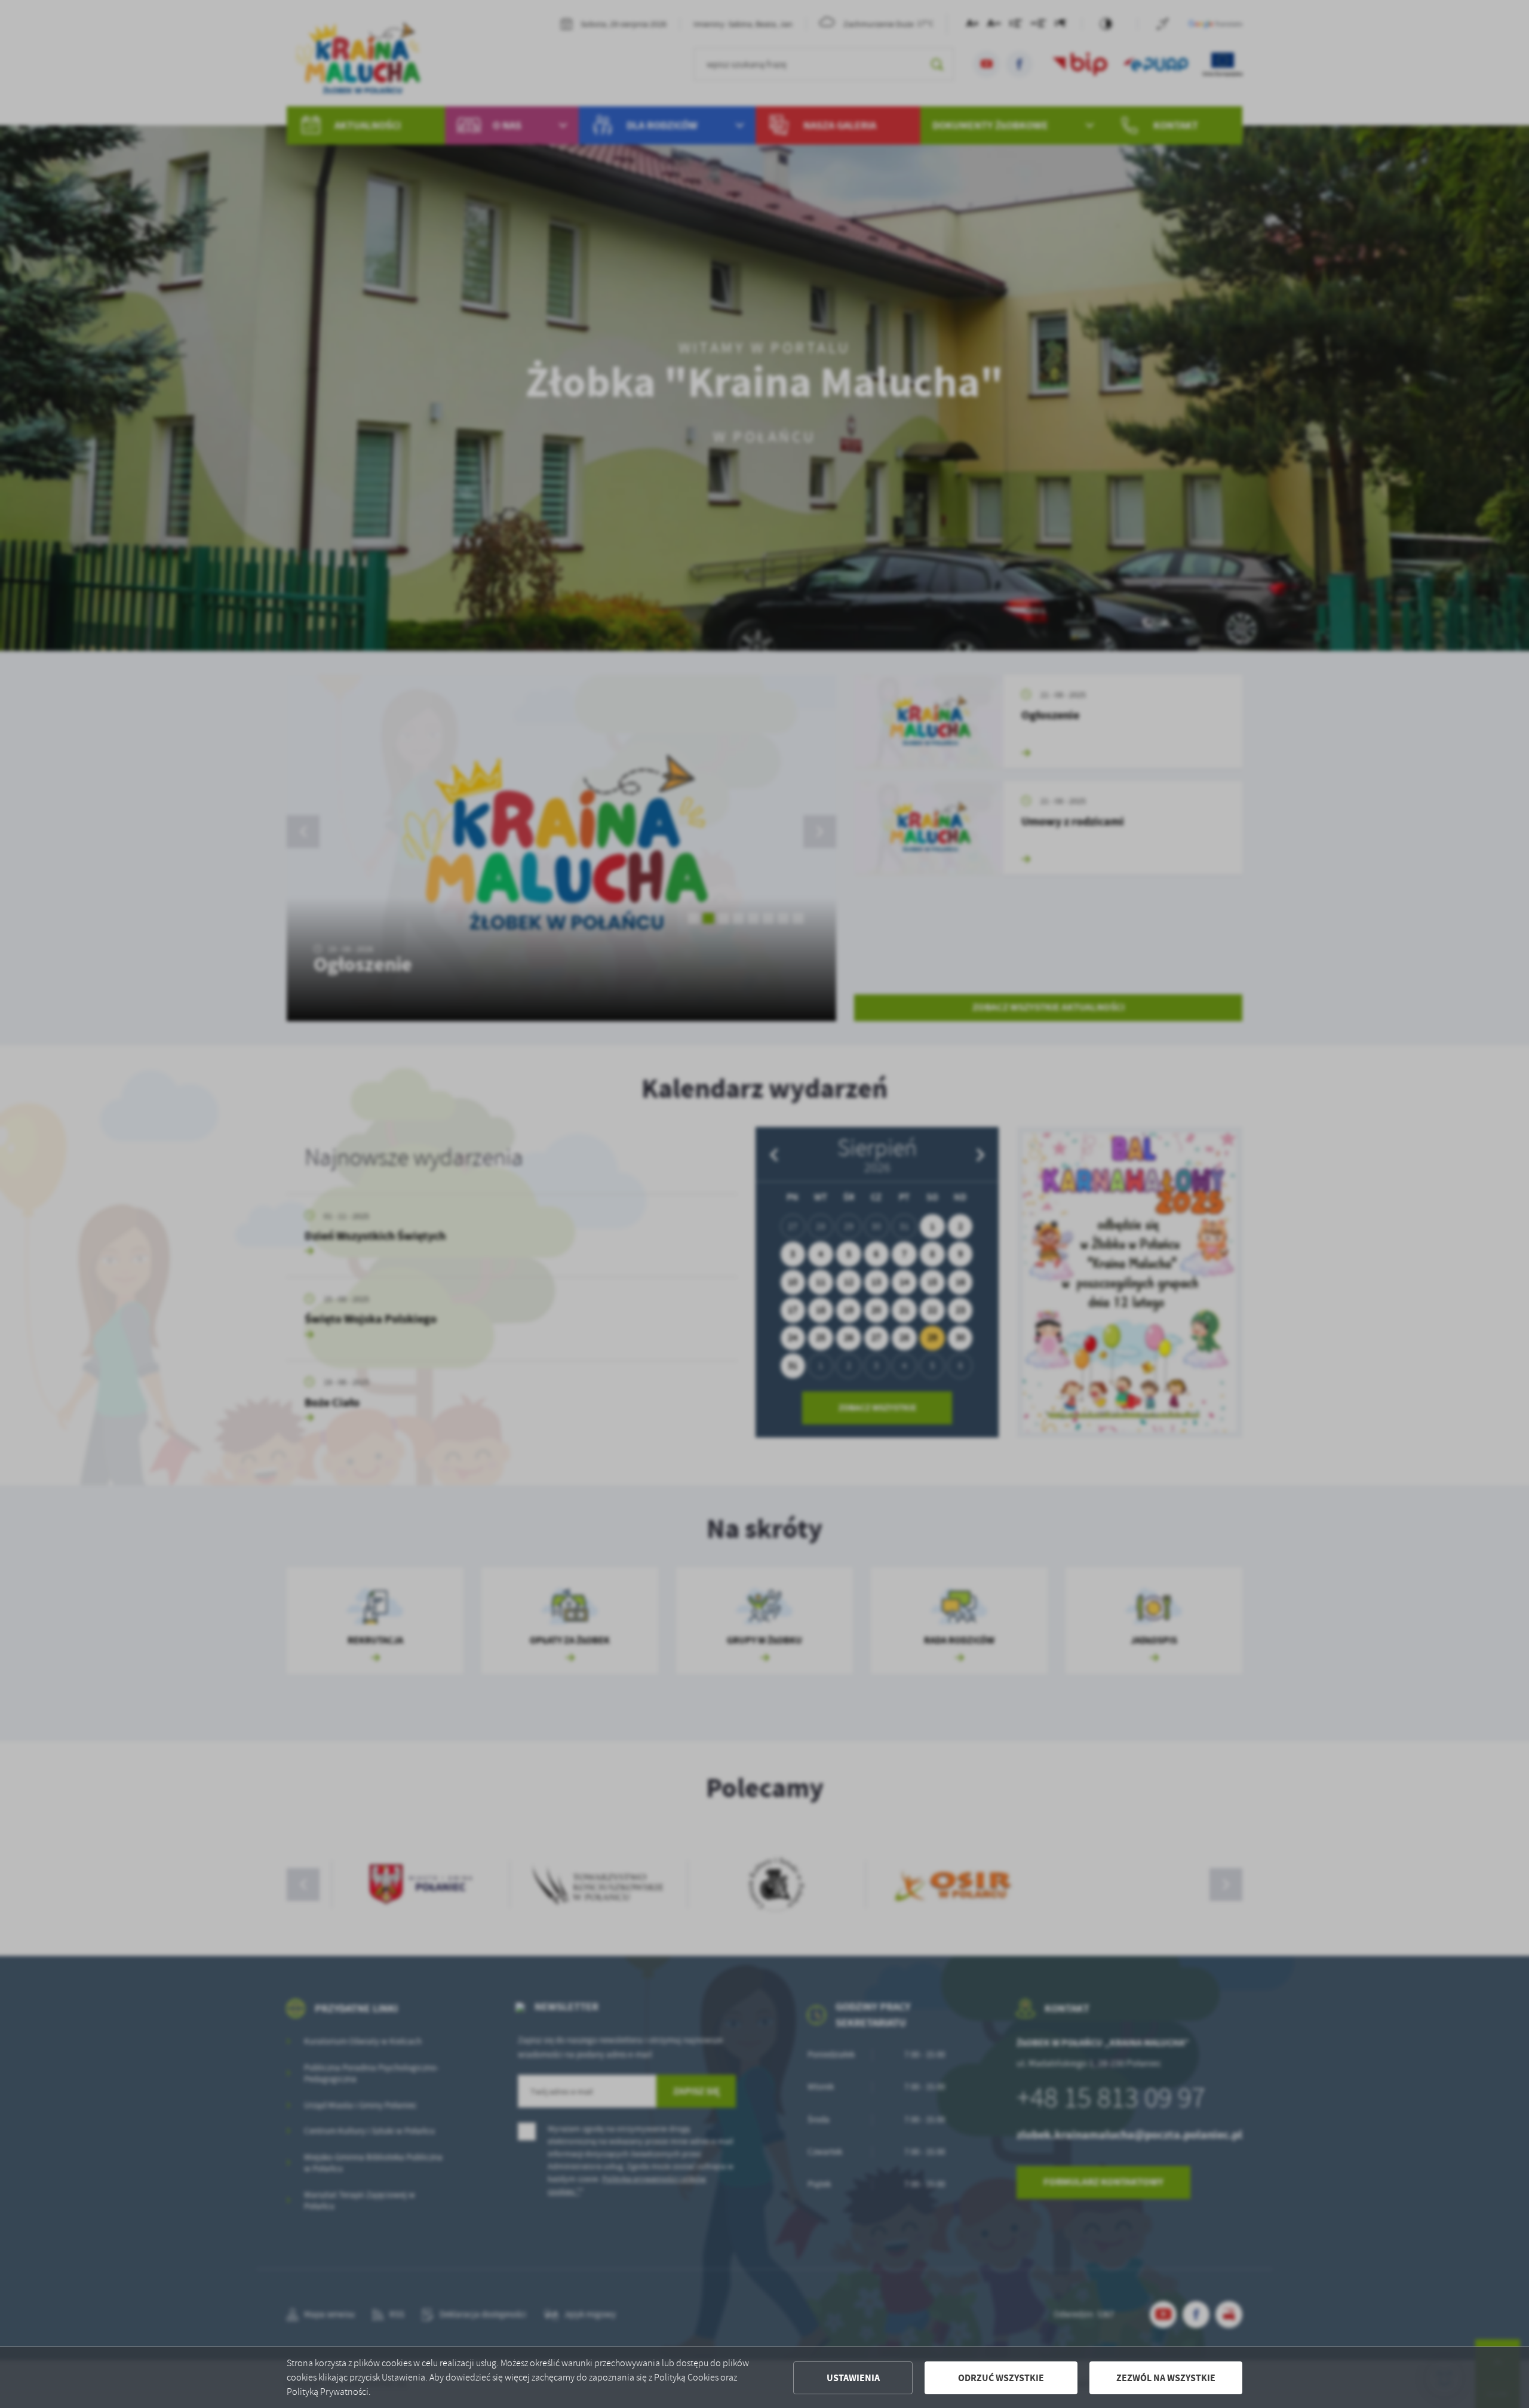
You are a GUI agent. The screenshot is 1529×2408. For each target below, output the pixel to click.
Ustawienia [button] (853, 2378)
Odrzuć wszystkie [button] (1001, 2378)
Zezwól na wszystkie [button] (1166, 2378)
